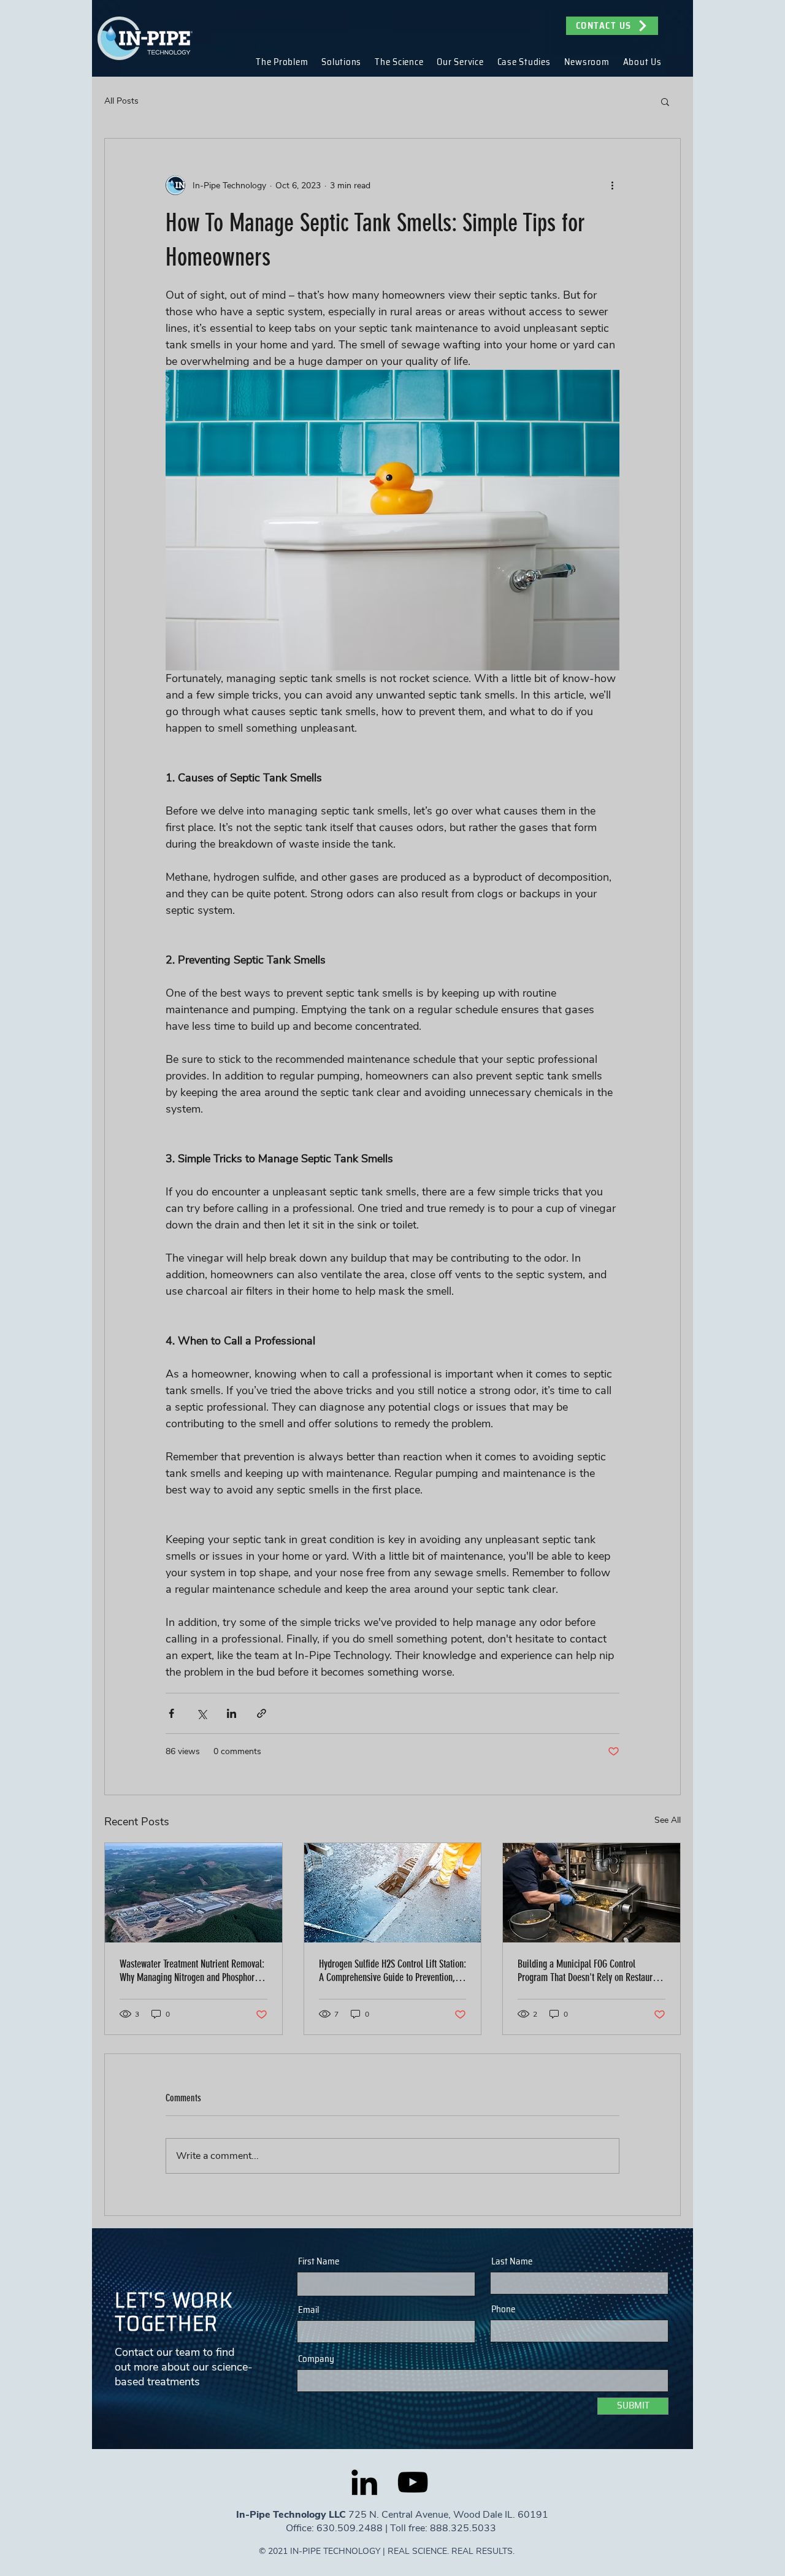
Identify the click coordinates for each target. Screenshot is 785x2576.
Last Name (512, 2262)
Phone (503, 2310)
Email (308, 2310)
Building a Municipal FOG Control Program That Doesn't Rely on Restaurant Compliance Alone (591, 1971)
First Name (319, 2262)
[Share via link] (262, 1713)
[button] (282, 62)
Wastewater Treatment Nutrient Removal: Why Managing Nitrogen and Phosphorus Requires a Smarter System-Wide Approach (192, 1971)
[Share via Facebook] (171, 1713)
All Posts (121, 101)
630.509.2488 (350, 2528)
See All (668, 1820)
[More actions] (612, 185)
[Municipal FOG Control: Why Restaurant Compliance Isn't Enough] (592, 1893)
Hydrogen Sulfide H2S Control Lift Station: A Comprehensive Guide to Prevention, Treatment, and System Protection (392, 1971)
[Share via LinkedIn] (232, 1713)
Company (316, 2359)
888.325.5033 (464, 2528)
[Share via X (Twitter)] (201, 1713)
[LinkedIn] (364, 2482)
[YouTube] (413, 2482)
